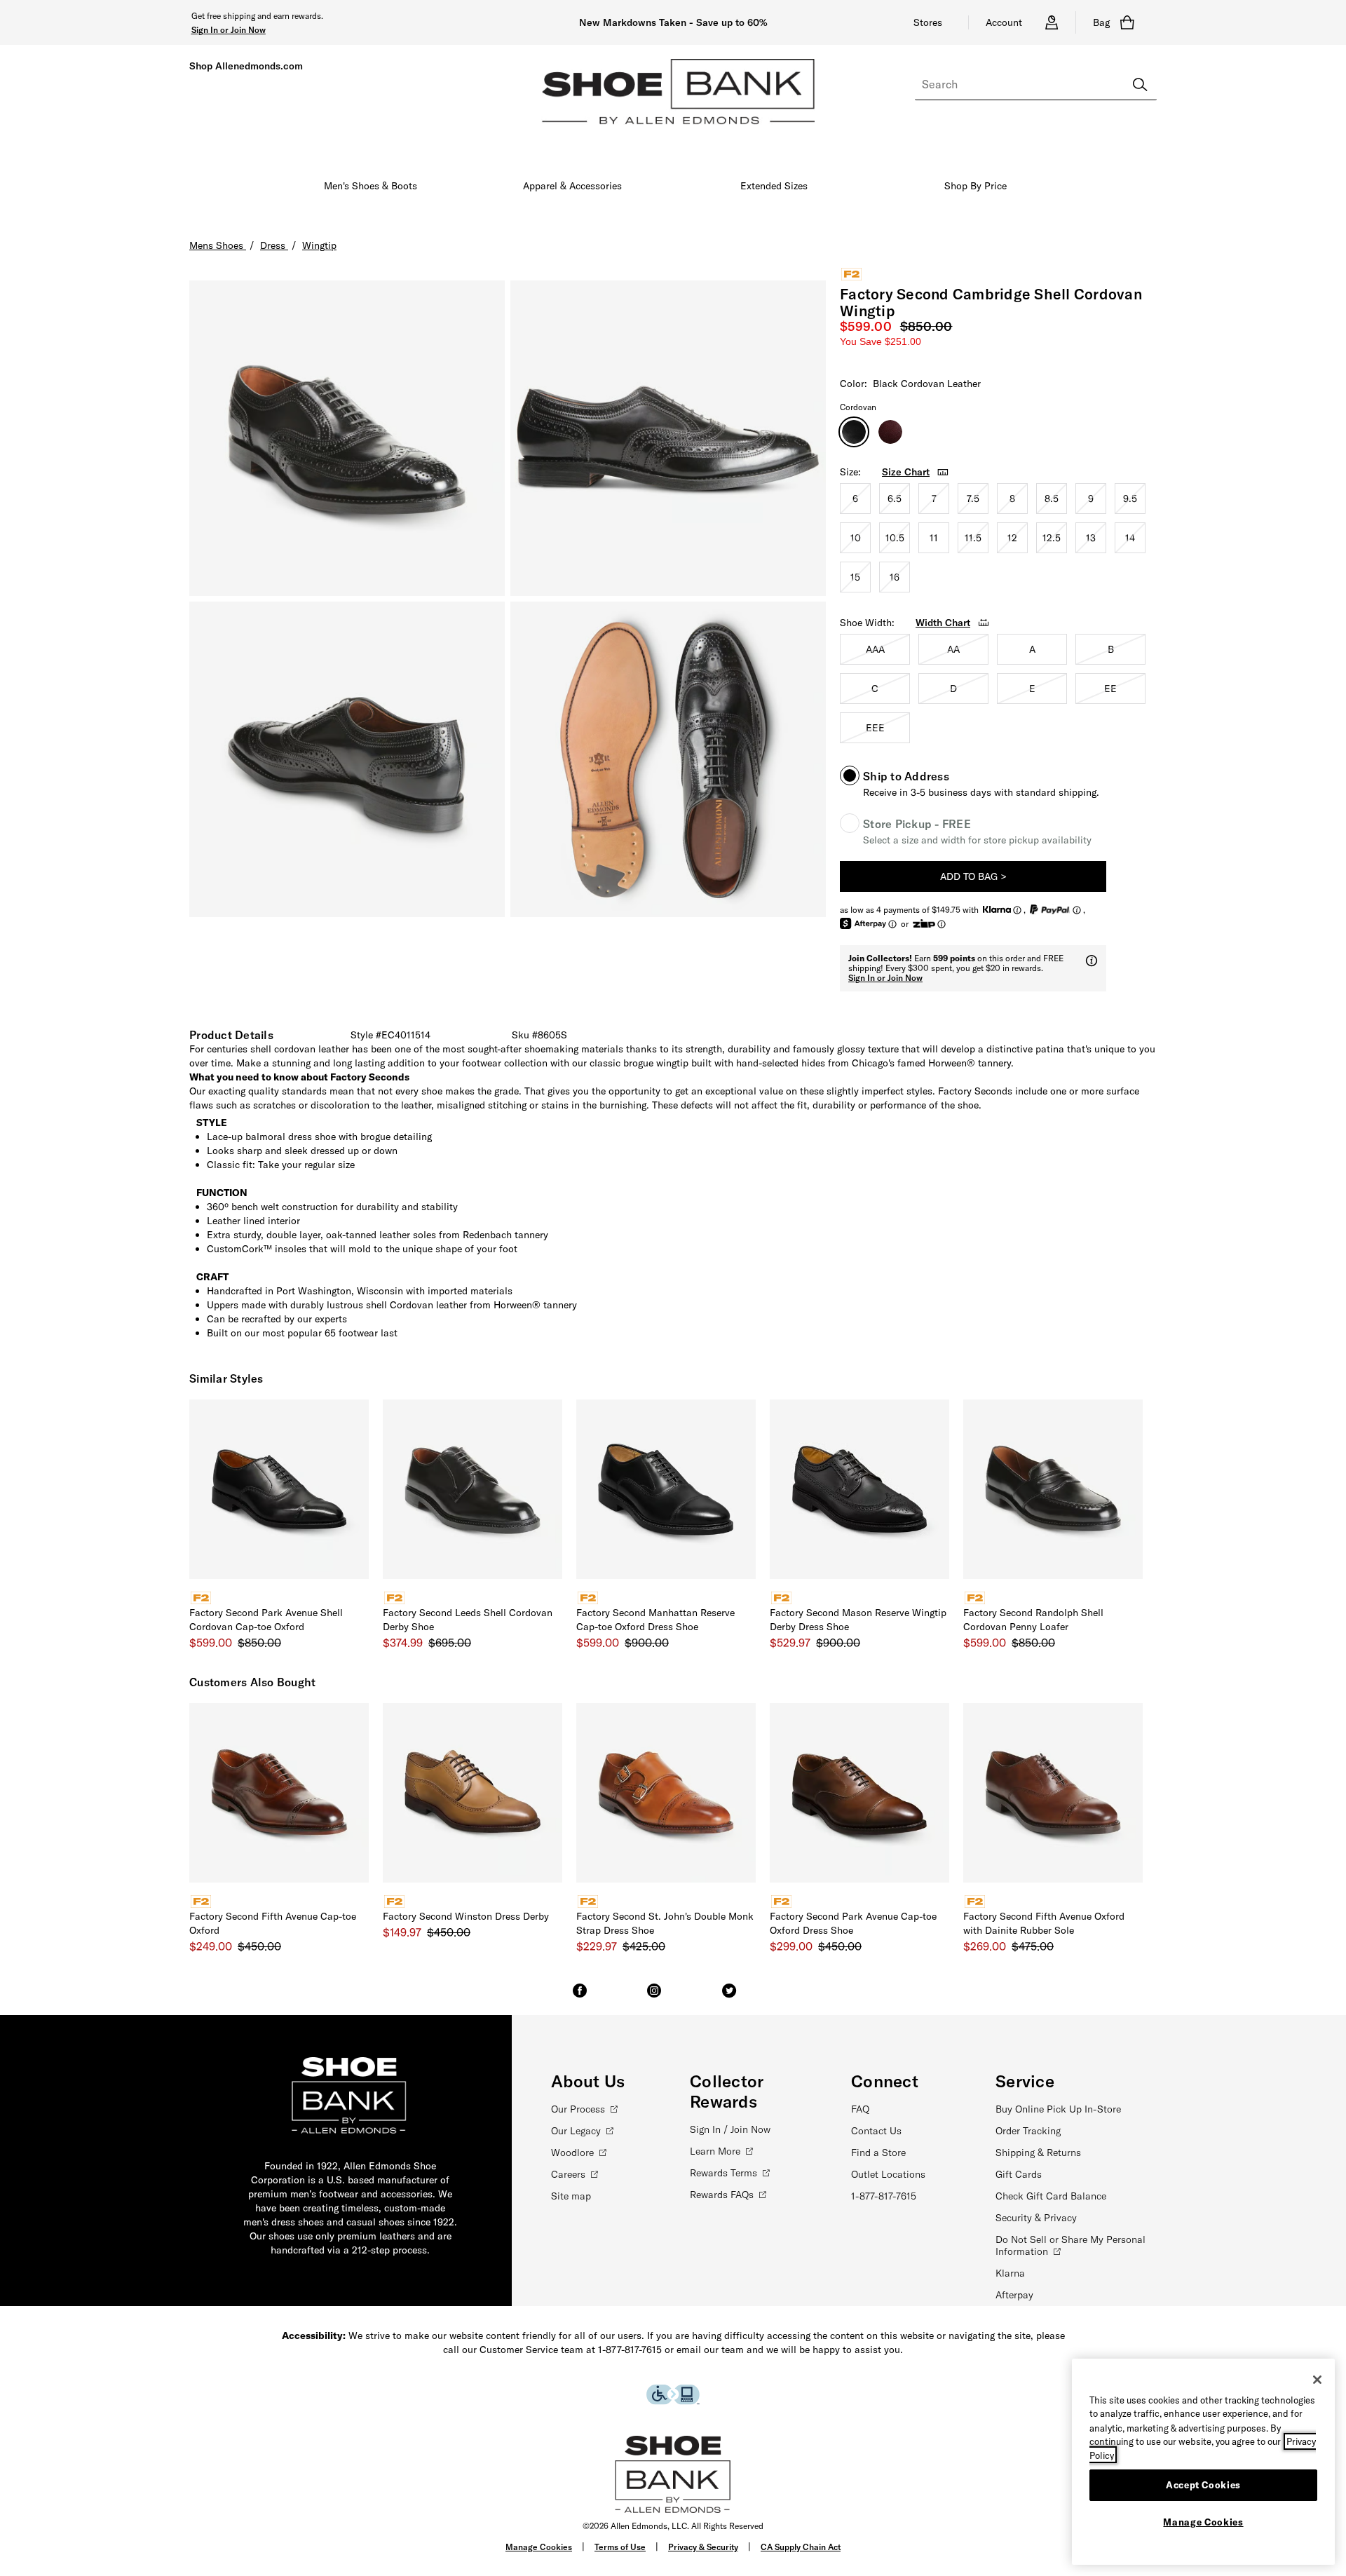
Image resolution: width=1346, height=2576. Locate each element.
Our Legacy (576, 2131)
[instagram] (654, 1997)
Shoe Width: (867, 623)
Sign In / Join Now (730, 2129)
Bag (1101, 22)
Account (1004, 22)
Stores (928, 22)
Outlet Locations (888, 2174)
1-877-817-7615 (884, 2196)
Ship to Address (906, 776)
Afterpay (1014, 2295)
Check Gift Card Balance (1051, 2196)
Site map (571, 2196)
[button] (229, 29)
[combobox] (1036, 85)
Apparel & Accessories (572, 186)
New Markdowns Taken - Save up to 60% (673, 22)
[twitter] (729, 1997)
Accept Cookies (1203, 2485)
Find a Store (878, 2153)
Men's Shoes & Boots (371, 186)
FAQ (860, 2109)
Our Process (578, 2109)
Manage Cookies (539, 2547)
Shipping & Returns (1038, 2153)
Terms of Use (620, 2547)
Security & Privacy (1036, 2218)
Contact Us (876, 2131)
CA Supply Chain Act (801, 2547)
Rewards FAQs (722, 2195)
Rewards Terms (723, 2173)
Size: (850, 472)
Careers (568, 2174)
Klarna (1010, 2273)
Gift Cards (1019, 2174)
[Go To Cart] (1130, 22)
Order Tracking (1028, 2131)
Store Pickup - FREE (917, 824)
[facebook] (580, 1997)
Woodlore (572, 2153)
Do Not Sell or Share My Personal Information (1070, 2245)
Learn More (715, 2151)
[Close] (1317, 2380)
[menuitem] (371, 189)
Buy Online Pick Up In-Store (1058, 2109)
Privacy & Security (703, 2547)
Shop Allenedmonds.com (246, 66)
